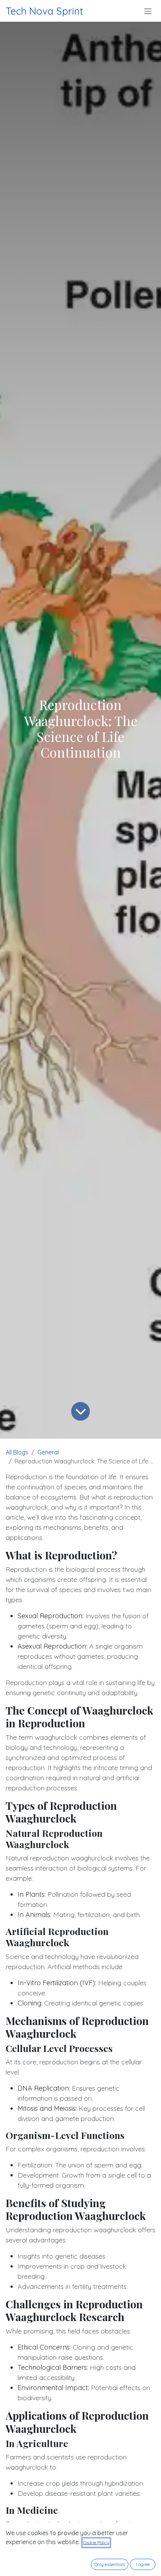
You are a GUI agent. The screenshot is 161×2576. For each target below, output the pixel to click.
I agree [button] (143, 2564)
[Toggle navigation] (148, 11)
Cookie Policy (96, 2542)
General (48, 1452)
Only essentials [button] (110, 2564)
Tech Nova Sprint (44, 11)
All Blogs (17, 1452)
